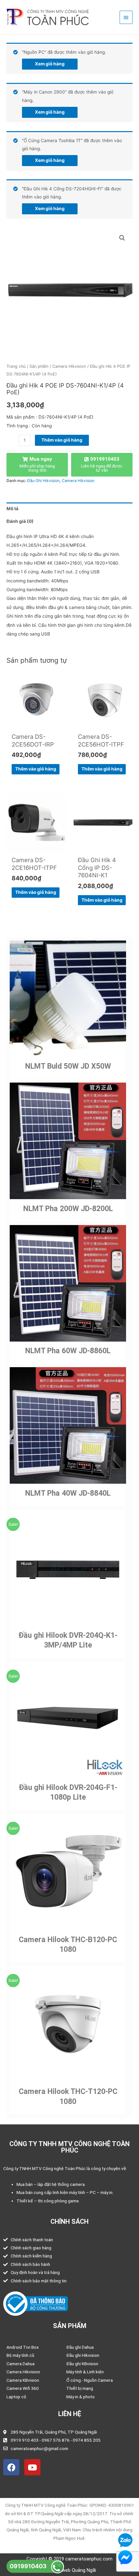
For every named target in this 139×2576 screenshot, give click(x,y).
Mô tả (12, 509)
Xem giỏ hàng (50, 64)
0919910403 (28, 2566)
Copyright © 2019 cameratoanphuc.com (69, 2559)
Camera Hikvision (69, 366)
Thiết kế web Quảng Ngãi (69, 2570)
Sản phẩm (39, 366)
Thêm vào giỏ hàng (62, 440)
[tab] (69, 509)
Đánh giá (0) (20, 521)
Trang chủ (16, 366)
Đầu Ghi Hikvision (43, 481)
